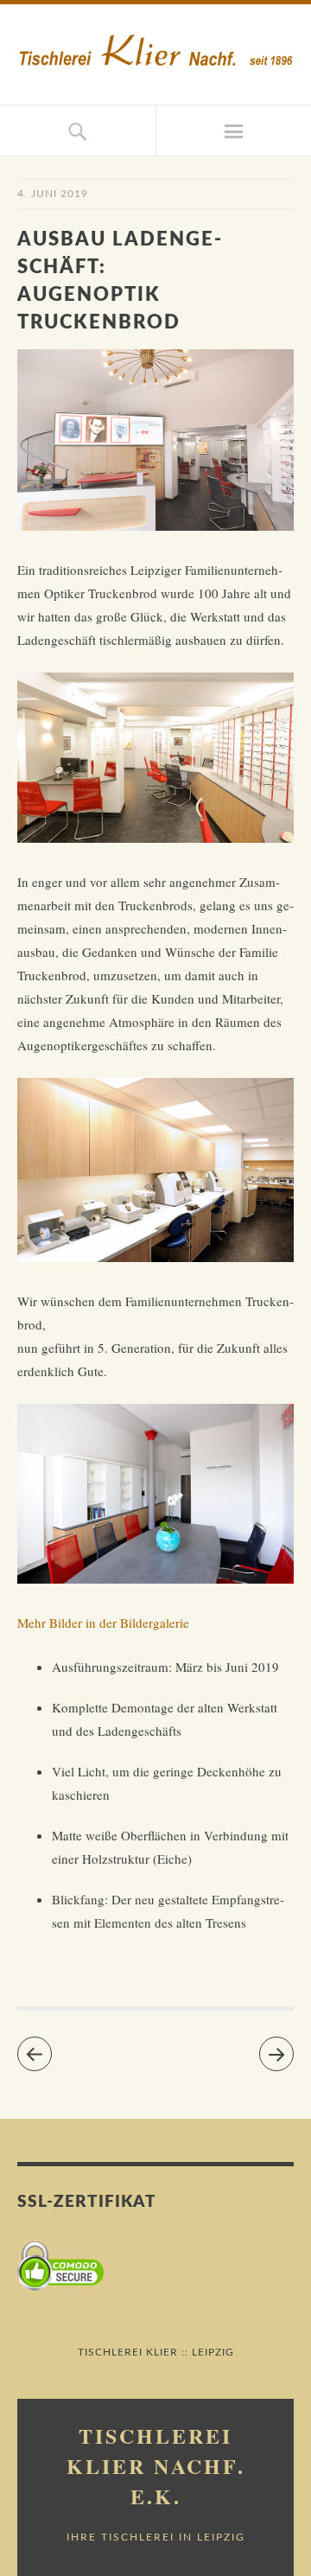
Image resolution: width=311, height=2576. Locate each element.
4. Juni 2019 (53, 194)
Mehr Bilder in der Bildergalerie (103, 1623)
